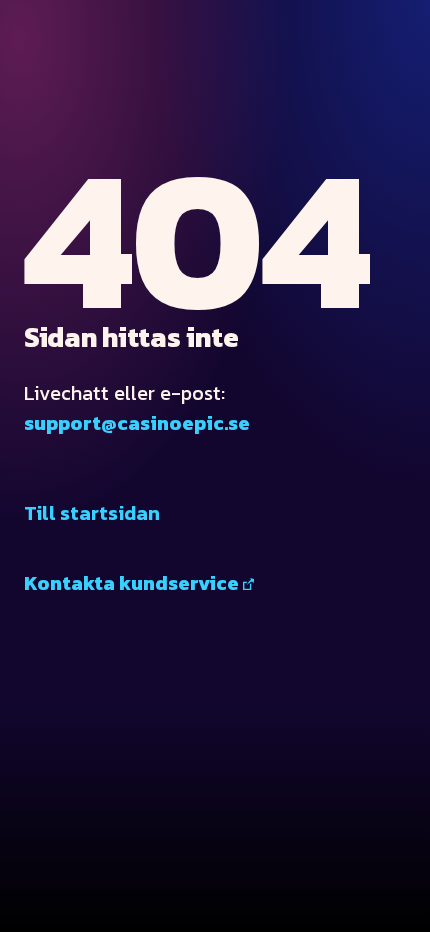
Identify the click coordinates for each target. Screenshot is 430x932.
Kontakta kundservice (131, 583)
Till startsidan (92, 513)
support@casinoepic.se (137, 423)
